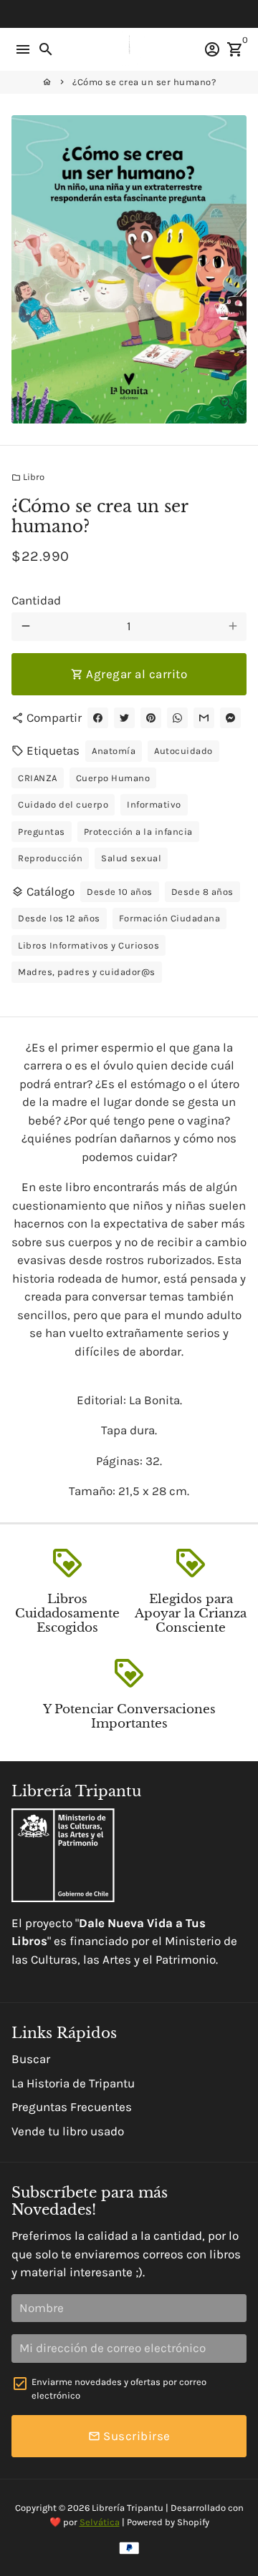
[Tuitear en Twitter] (124, 718)
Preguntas (42, 832)
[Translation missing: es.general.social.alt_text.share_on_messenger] (230, 718)
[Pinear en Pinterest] (151, 718)
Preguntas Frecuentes (72, 2107)
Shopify (193, 2522)
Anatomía (114, 751)
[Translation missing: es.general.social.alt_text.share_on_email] (204, 718)
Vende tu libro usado (68, 2131)
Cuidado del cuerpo (63, 804)
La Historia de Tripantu (73, 2083)
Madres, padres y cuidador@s (87, 972)
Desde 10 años (120, 892)
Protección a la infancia (138, 832)
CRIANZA (38, 778)
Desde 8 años (202, 892)
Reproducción (50, 858)
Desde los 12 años (59, 918)
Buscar (31, 2059)
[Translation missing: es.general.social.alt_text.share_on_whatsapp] (177, 718)
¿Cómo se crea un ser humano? (144, 82)
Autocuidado (183, 751)
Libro (28, 477)
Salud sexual (131, 858)
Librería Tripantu (128, 2508)
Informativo (154, 804)
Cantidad (36, 600)
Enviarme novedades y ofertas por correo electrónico (119, 2389)
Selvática (100, 2522)
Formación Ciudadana (170, 918)
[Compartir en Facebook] (98, 718)
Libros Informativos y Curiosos (89, 945)
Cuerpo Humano (113, 778)
